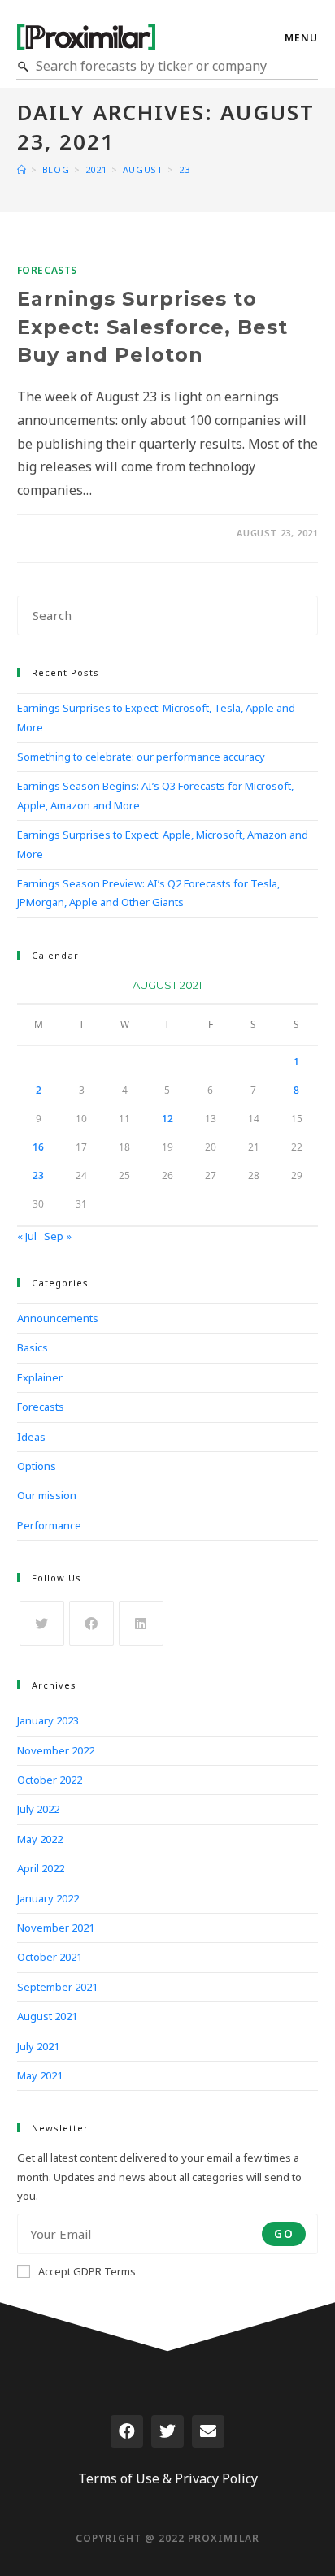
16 (38, 1147)
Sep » (58, 1236)
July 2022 (38, 1809)
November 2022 (56, 1750)
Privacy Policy (216, 2478)
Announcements (58, 1318)
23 (38, 1175)
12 (167, 1119)
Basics (33, 1347)
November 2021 (56, 1928)
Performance (49, 1525)
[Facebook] (91, 1623)
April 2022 (41, 1868)
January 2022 (48, 1898)
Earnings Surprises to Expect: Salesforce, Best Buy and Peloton (152, 327)
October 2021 (50, 1957)
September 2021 (57, 1987)
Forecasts (47, 270)
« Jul (27, 1236)
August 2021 (47, 2016)
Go (284, 2233)
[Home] (22, 169)
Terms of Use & (125, 2478)
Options (37, 1466)
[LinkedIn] (141, 1623)
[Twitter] (167, 2431)
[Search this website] (168, 614)
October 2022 (50, 1780)
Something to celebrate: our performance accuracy (141, 757)
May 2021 (40, 2075)
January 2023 (48, 1720)
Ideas (31, 1437)
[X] (42, 1623)
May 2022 (40, 1839)
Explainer (40, 1377)
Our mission (47, 1495)
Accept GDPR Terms (87, 2271)
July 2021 (38, 2046)
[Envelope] (208, 2431)
